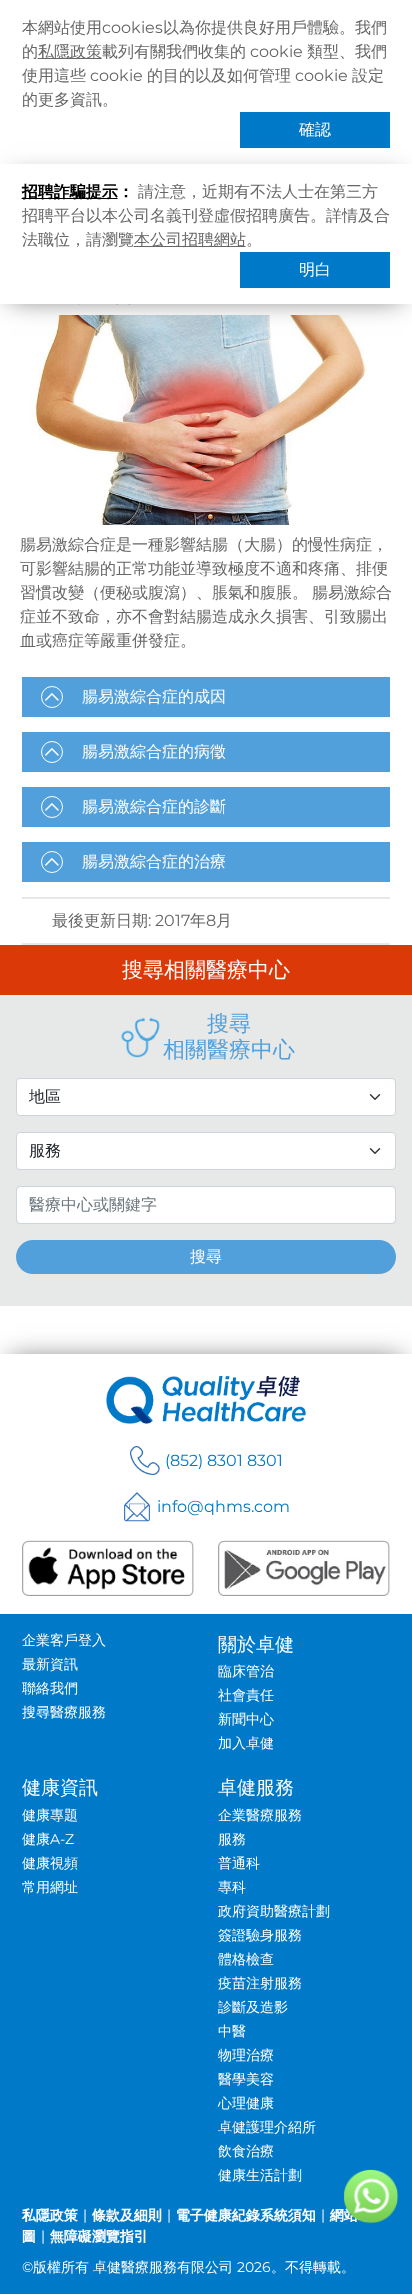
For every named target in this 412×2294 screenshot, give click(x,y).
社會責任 (246, 1695)
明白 (315, 269)
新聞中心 (246, 1719)
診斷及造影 (253, 2007)
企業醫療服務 (260, 1815)
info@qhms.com (223, 1506)
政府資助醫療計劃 (274, 1911)
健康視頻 (50, 1863)
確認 (315, 129)
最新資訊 (50, 1664)
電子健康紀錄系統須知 (246, 2215)
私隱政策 (70, 51)
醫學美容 (246, 2079)
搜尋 (206, 1256)
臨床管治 (246, 1671)
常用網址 (50, 1887)
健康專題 (50, 1815)
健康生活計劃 (260, 2175)
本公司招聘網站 (190, 239)
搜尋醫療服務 (64, 1712)
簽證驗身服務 (260, 1935)
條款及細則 (127, 2215)
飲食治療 (246, 2151)
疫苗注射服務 (260, 1983)
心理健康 (246, 2103)
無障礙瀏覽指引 (99, 2236)
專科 (232, 1887)
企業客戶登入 (64, 1640)
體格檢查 (246, 1959)
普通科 (239, 1863)
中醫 (232, 2031)
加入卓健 (246, 1743)
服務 (232, 1839)
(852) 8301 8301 (224, 1460)
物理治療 (246, 2055)
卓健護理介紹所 (267, 2127)
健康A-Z (48, 1839)
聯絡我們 (50, 1688)
